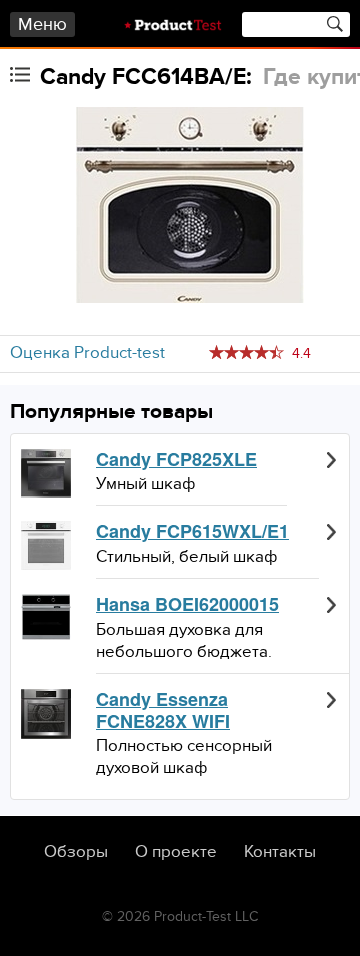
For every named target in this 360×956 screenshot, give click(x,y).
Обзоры (76, 852)
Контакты (280, 852)
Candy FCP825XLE (176, 460)
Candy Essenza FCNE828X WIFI (163, 710)
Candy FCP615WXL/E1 (192, 532)
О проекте (176, 852)
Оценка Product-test (87, 353)
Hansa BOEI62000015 (187, 605)
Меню (42, 24)
